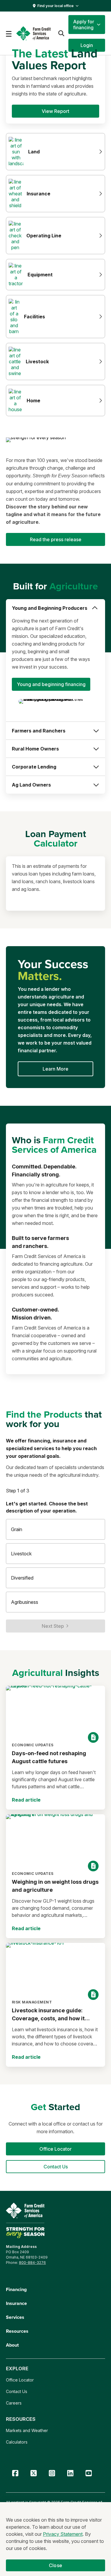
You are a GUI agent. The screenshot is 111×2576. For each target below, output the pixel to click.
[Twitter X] (33, 2473)
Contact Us (17, 2391)
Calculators (17, 2442)
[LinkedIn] (70, 2473)
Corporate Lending (34, 767)
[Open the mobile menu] (9, 33)
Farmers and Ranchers (39, 731)
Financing (16, 2289)
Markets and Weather (27, 2430)
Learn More (55, 1069)
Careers (14, 2403)
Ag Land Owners (31, 785)
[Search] (61, 33)
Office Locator (20, 2380)
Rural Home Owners (35, 749)
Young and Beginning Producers (50, 608)
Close (55, 2565)
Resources (17, 2331)
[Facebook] (15, 2473)
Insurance (16, 2303)
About (12, 2345)
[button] (87, 25)
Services (15, 2317)
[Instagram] (52, 2473)
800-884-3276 (32, 2263)
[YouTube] (89, 2473)
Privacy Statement (63, 2534)
